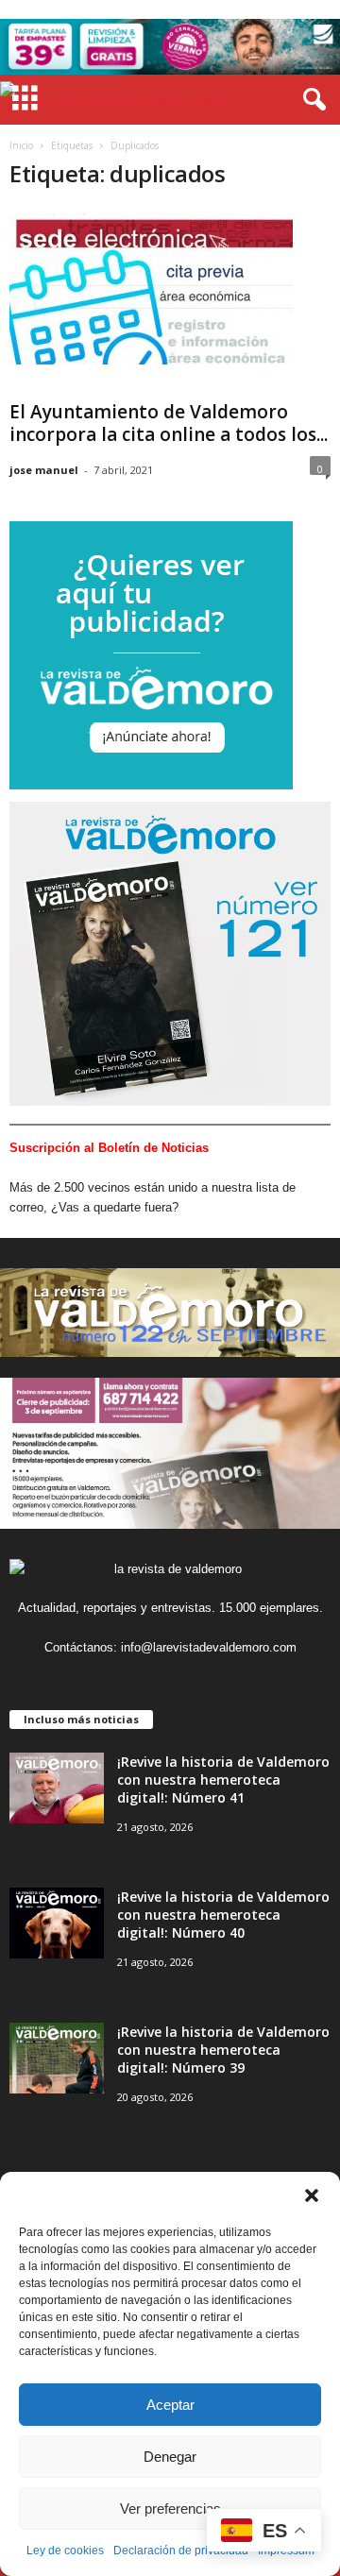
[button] (312, 2195)
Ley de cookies (65, 2551)
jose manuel (44, 470)
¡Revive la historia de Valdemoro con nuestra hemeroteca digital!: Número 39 (223, 2050)
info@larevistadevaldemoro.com (209, 1647)
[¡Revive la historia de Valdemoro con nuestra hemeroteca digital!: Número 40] (57, 1923)
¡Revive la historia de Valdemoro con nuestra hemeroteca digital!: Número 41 (223, 1779)
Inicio (21, 145)
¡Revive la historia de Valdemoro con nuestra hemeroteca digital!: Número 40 (223, 1915)
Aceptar (170, 2405)
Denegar (170, 2457)
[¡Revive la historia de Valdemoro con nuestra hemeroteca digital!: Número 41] (57, 1788)
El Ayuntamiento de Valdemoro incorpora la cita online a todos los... (169, 423)
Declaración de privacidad (181, 2551)
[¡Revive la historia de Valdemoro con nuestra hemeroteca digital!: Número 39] (57, 2058)
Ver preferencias (170, 2508)
